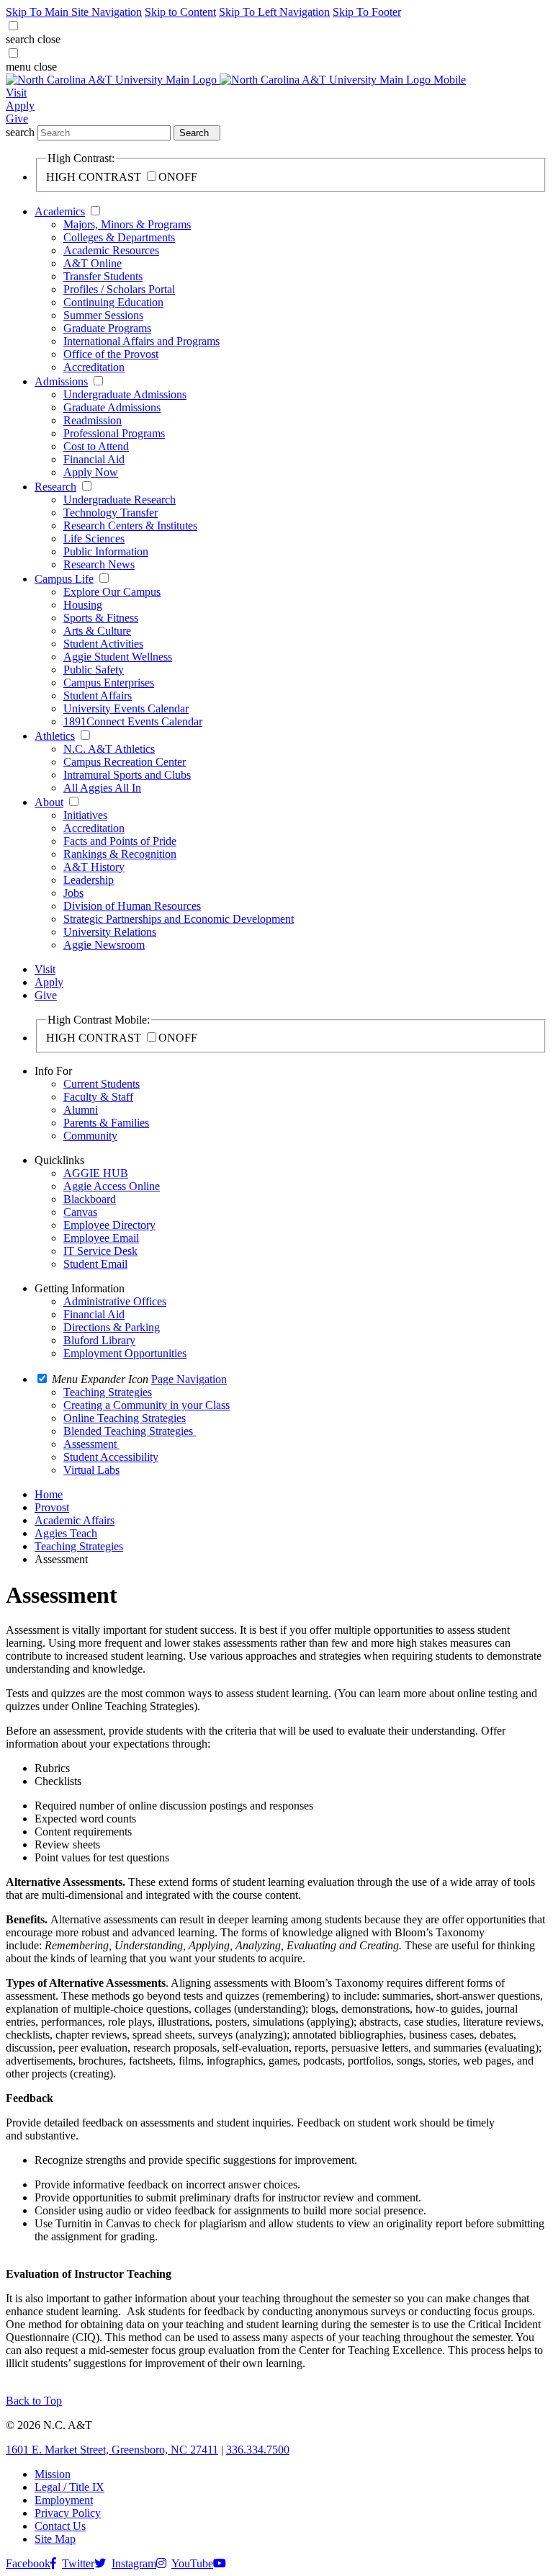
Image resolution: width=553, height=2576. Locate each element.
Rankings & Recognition (120, 854)
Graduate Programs (107, 328)
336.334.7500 (258, 2450)
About (49, 802)
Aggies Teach (66, 1533)
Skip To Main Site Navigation (74, 12)
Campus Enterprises (109, 683)
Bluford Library (99, 1340)
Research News (99, 564)
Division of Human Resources (132, 906)
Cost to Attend (96, 446)
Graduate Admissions (112, 407)
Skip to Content (180, 12)
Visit (16, 93)
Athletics (55, 736)
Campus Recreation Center (125, 762)
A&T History (94, 867)
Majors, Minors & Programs (127, 224)
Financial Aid (94, 459)
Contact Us (60, 2526)
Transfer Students (103, 276)
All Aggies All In (102, 788)
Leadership (89, 880)
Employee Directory (109, 1225)
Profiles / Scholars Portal (119, 289)
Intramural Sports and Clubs (127, 775)
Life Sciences (94, 538)
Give (17, 118)
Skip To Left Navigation (274, 12)
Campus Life (64, 579)
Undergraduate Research (120, 500)
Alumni (81, 1110)
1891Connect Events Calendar (133, 721)
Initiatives (85, 815)
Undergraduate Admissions (125, 394)
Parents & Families (106, 1123)
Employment (64, 2500)
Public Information (106, 551)
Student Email (95, 1264)
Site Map (55, 2539)
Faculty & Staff (98, 1097)
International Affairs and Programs (141, 341)
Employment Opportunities (125, 1353)
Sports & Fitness (101, 618)
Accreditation (94, 367)
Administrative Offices (115, 1301)
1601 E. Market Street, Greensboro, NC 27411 (112, 2450)
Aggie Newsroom (104, 945)
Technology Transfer (111, 513)
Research (55, 487)
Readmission (93, 420)
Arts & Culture (97, 631)
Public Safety (94, 670)
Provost (52, 1507)
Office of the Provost (111, 354)
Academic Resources (111, 250)
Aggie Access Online (112, 1186)
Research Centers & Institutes (130, 526)
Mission (53, 2474)
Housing (83, 605)
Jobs (73, 893)
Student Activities (103, 644)
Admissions (61, 381)
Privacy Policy (68, 2513)
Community (90, 1136)
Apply (20, 106)
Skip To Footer (367, 12)
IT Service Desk (100, 1251)
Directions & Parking (112, 1327)
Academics (60, 211)
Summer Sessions (103, 315)
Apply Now (91, 472)
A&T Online (93, 263)
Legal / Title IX (69, 2487)
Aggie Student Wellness (118, 657)
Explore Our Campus (112, 592)
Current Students (102, 1084)
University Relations (110, 932)
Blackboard (90, 1199)
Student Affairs (98, 696)
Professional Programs (114, 433)
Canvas (80, 1212)
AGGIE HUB (96, 1173)
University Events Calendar (126, 708)
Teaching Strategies (79, 1546)
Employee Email (101, 1238)
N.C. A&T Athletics (109, 749)
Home (49, 1494)
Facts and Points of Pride (120, 841)
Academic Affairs (75, 1520)
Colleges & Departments (119, 237)
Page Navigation (189, 1379)
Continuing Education (113, 302)
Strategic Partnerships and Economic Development (179, 919)
